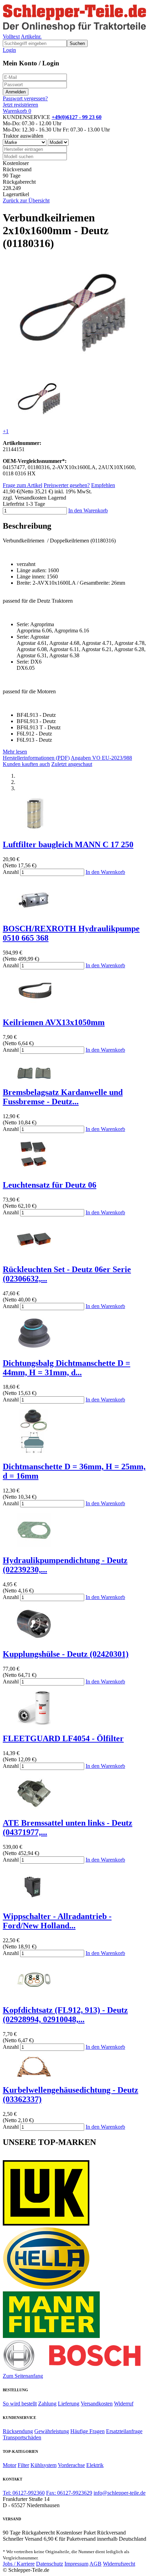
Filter (23, 2465)
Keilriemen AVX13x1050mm (54, 1022)
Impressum (76, 2564)
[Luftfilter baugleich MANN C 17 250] (34, 830)
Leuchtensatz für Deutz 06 (50, 1185)
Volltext (11, 36)
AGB (95, 2564)
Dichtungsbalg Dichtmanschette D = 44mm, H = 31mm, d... (67, 1368)
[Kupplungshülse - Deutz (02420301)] (34, 1639)
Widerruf (124, 2404)
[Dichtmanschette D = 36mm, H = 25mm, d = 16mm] (34, 1452)
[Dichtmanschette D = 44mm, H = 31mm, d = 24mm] (34, 1348)
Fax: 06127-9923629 (69, 2493)
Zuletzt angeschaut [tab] (72, 764)
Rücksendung (18, 2431)
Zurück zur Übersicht (26, 200)
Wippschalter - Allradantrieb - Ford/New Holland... (57, 1921)
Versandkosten (97, 2404)
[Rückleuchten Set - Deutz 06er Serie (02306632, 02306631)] (34, 1255)
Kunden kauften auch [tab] (26, 764)
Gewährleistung (52, 2431)
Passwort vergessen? (25, 98)
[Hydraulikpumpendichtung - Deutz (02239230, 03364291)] (34, 1546)
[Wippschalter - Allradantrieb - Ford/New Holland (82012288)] (34, 1902)
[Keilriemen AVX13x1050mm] (34, 1008)
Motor (10, 2465)
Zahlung (47, 2404)
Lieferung (69, 2404)
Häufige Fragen (87, 2431)
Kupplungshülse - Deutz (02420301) (66, 1654)
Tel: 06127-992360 (24, 2493)
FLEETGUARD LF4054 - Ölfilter (63, 1738)
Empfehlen (103, 485)
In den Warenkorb (88, 510)
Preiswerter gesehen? (67, 485)
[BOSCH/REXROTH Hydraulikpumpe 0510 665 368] (34, 914)
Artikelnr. (31, 36)
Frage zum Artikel (23, 485)
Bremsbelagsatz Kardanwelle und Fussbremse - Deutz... (63, 1097)
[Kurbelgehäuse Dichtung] (34, 2075)
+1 (6, 431)
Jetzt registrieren (20, 105)
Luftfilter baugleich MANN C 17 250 (68, 844)
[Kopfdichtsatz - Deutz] (34, 1995)
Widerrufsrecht (119, 2564)
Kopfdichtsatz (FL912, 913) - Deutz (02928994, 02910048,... (65, 2015)
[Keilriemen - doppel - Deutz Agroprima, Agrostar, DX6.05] (73, 368)
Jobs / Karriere (19, 2564)
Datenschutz (50, 2564)
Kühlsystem (43, 2465)
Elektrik (95, 2465)
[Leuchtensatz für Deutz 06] (34, 1170)
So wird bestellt (20, 2404)
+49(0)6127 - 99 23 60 (77, 117)
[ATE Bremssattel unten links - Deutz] (34, 1808)
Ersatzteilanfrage (124, 2431)
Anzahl (11, 872)
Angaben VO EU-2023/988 (101, 758)
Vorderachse (71, 2465)
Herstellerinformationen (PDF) (36, 758)
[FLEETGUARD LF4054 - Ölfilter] (34, 1724)
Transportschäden (22, 2437)
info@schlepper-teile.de (120, 2493)
